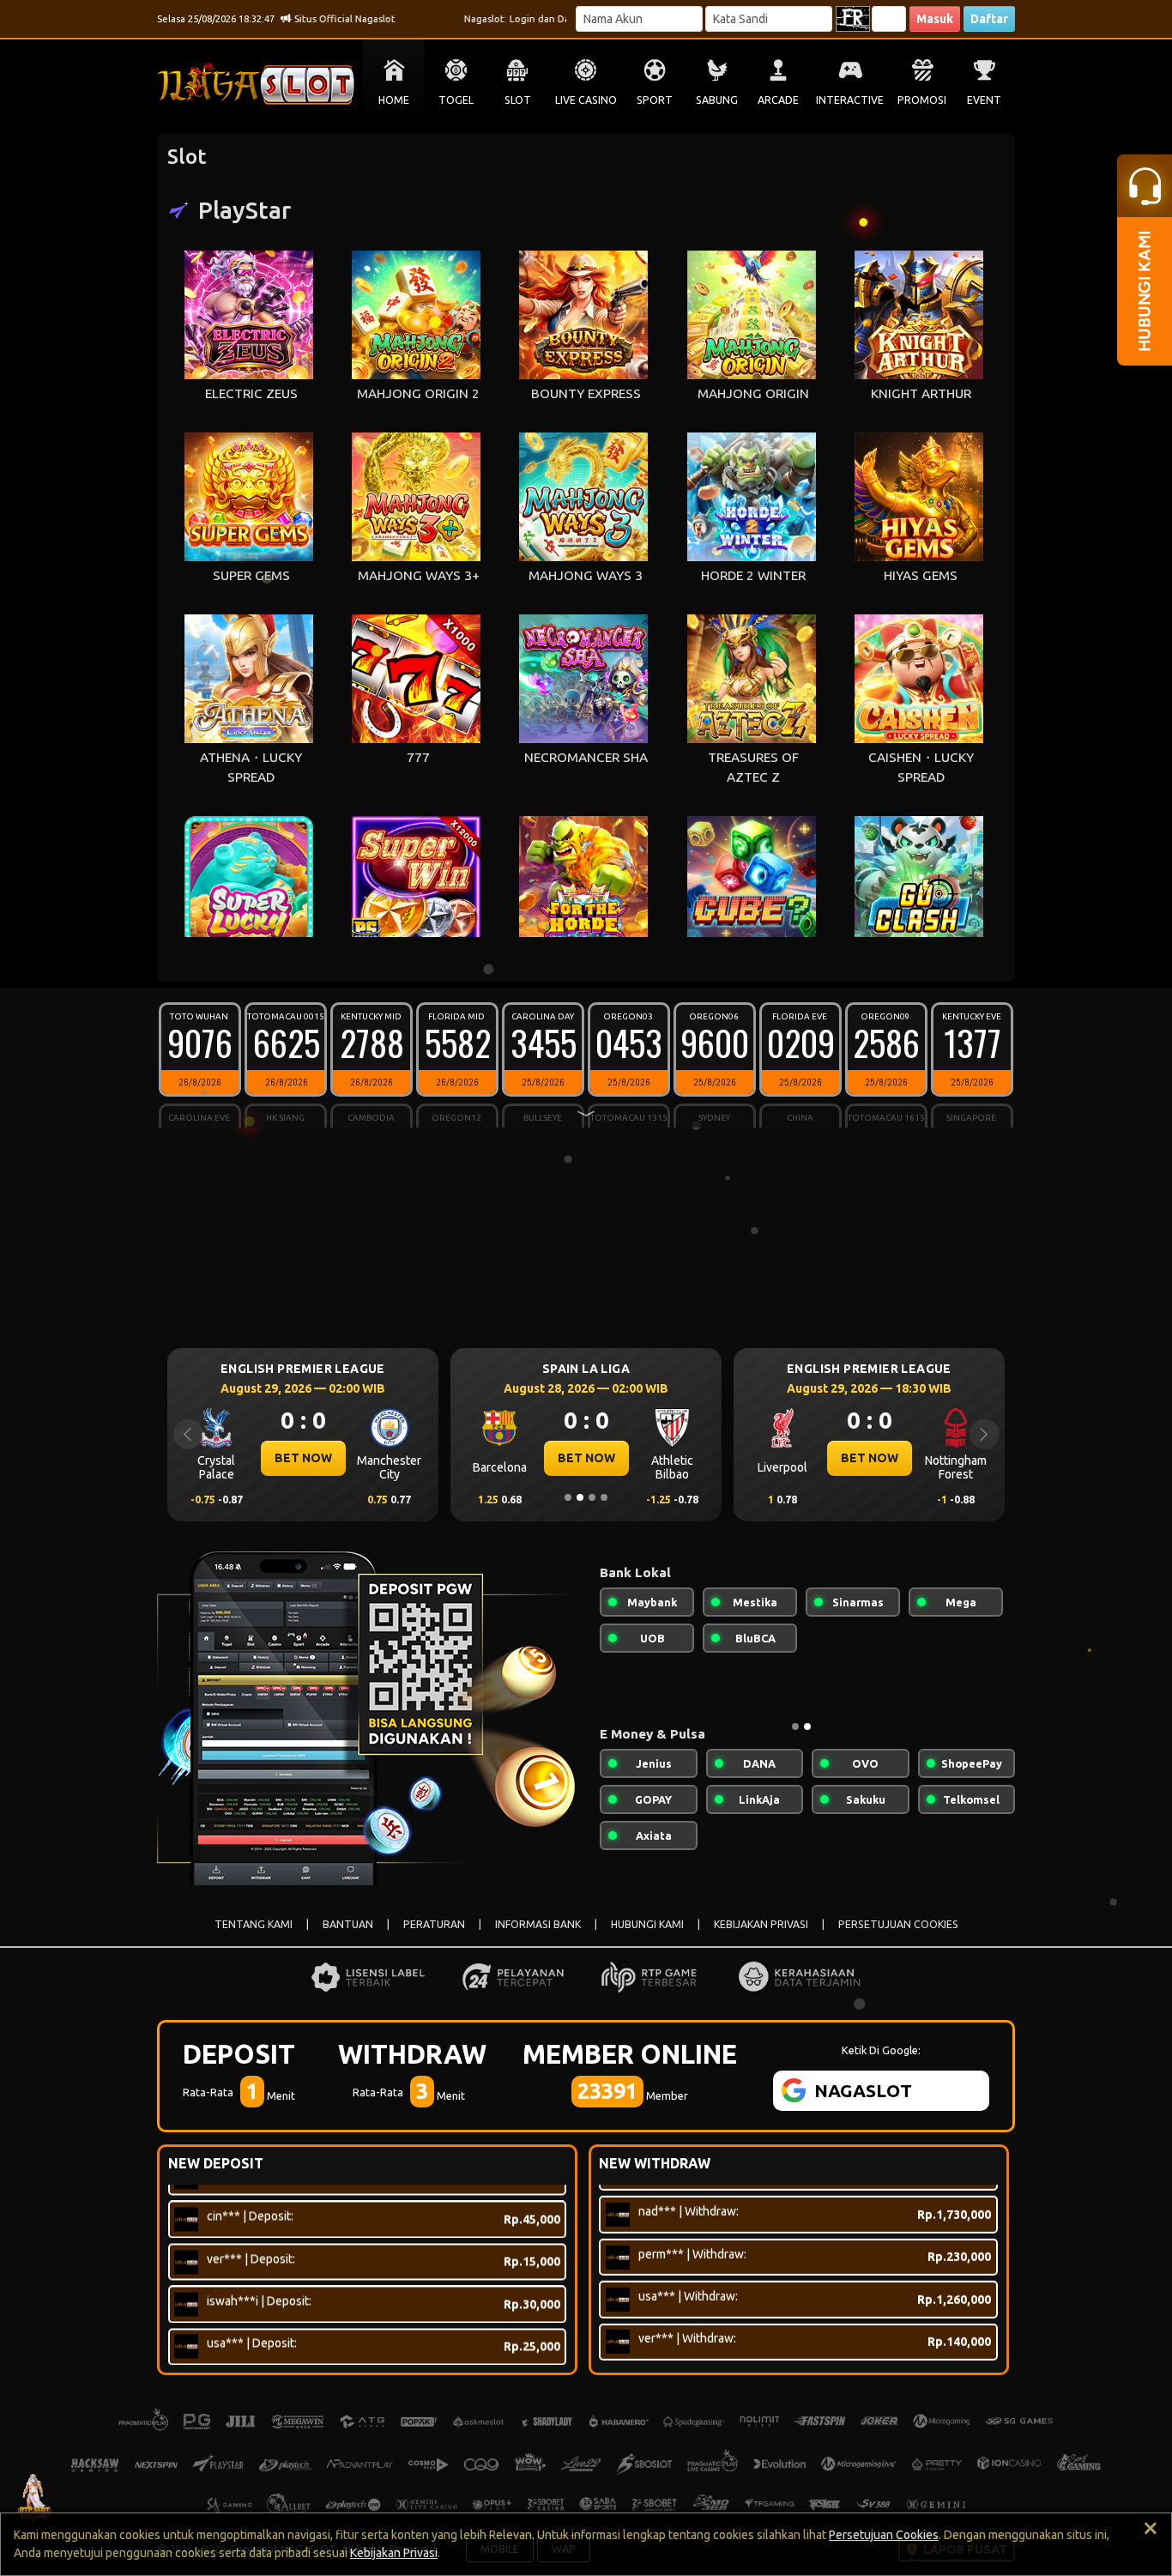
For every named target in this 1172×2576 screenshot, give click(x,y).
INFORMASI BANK (538, 1924)
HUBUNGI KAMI (647, 1924)
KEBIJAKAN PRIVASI (761, 1924)
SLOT (518, 100)
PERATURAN (434, 1924)
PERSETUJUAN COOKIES (898, 1924)
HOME (394, 100)
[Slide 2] (580, 1497)
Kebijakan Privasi (394, 2553)
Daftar (989, 19)
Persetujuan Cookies (884, 2535)
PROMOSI (922, 100)
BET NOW (303, 1458)
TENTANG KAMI (254, 1924)
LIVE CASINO (586, 100)
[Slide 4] (604, 1497)
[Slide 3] (592, 1497)
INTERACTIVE (850, 100)
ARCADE (778, 100)
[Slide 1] (568, 1497)
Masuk (935, 19)
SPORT (655, 100)
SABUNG (717, 100)
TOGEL (456, 100)
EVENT (984, 100)
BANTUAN (348, 1924)
